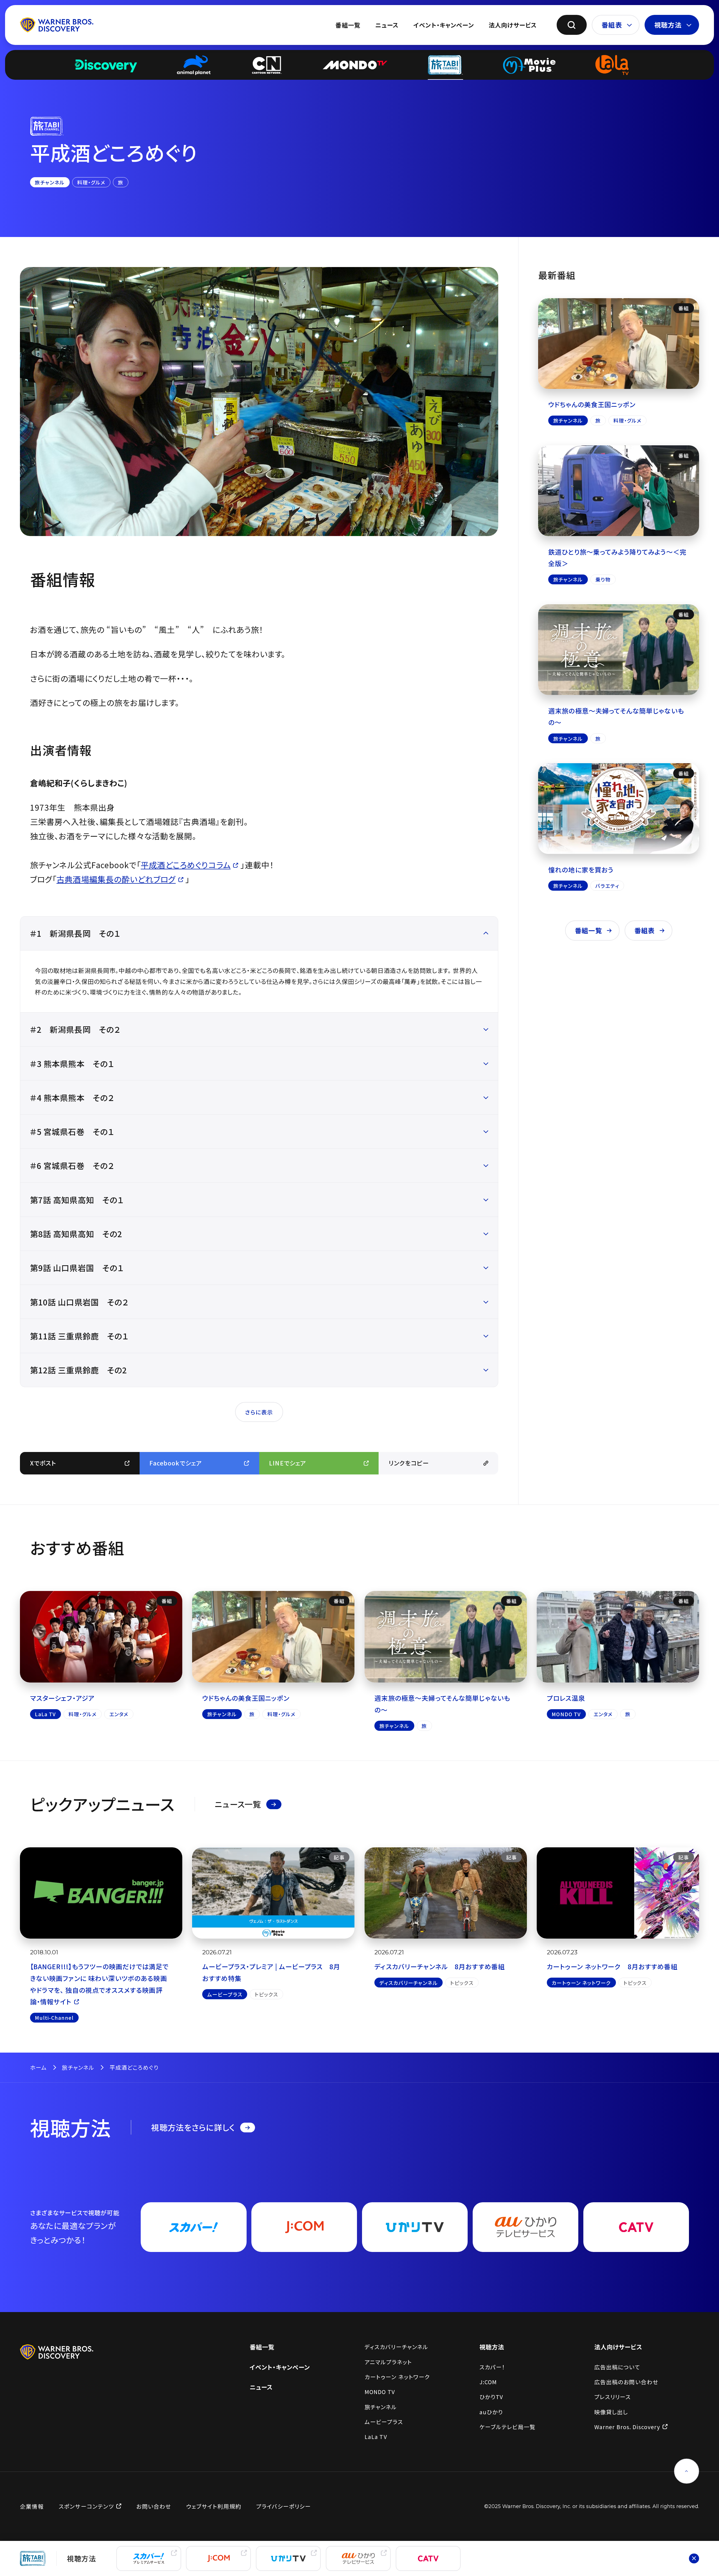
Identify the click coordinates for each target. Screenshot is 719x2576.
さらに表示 (259, 1412)
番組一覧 (348, 25)
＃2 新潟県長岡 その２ (75, 1029)
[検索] (572, 25)
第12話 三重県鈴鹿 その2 (79, 1370)
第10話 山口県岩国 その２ (79, 1302)
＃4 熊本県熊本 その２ (72, 1097)
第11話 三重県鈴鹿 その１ (79, 1336)
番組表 (612, 25)
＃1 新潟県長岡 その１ (75, 933)
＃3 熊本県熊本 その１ (72, 1064)
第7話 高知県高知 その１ (77, 1200)
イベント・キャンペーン (444, 25)
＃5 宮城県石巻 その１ (72, 1131)
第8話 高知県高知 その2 (76, 1234)
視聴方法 (668, 25)
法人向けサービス (513, 25)
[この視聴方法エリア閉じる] (694, 2558)
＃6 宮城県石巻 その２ (72, 1165)
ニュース (387, 25)
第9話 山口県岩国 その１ (81, 1268)
